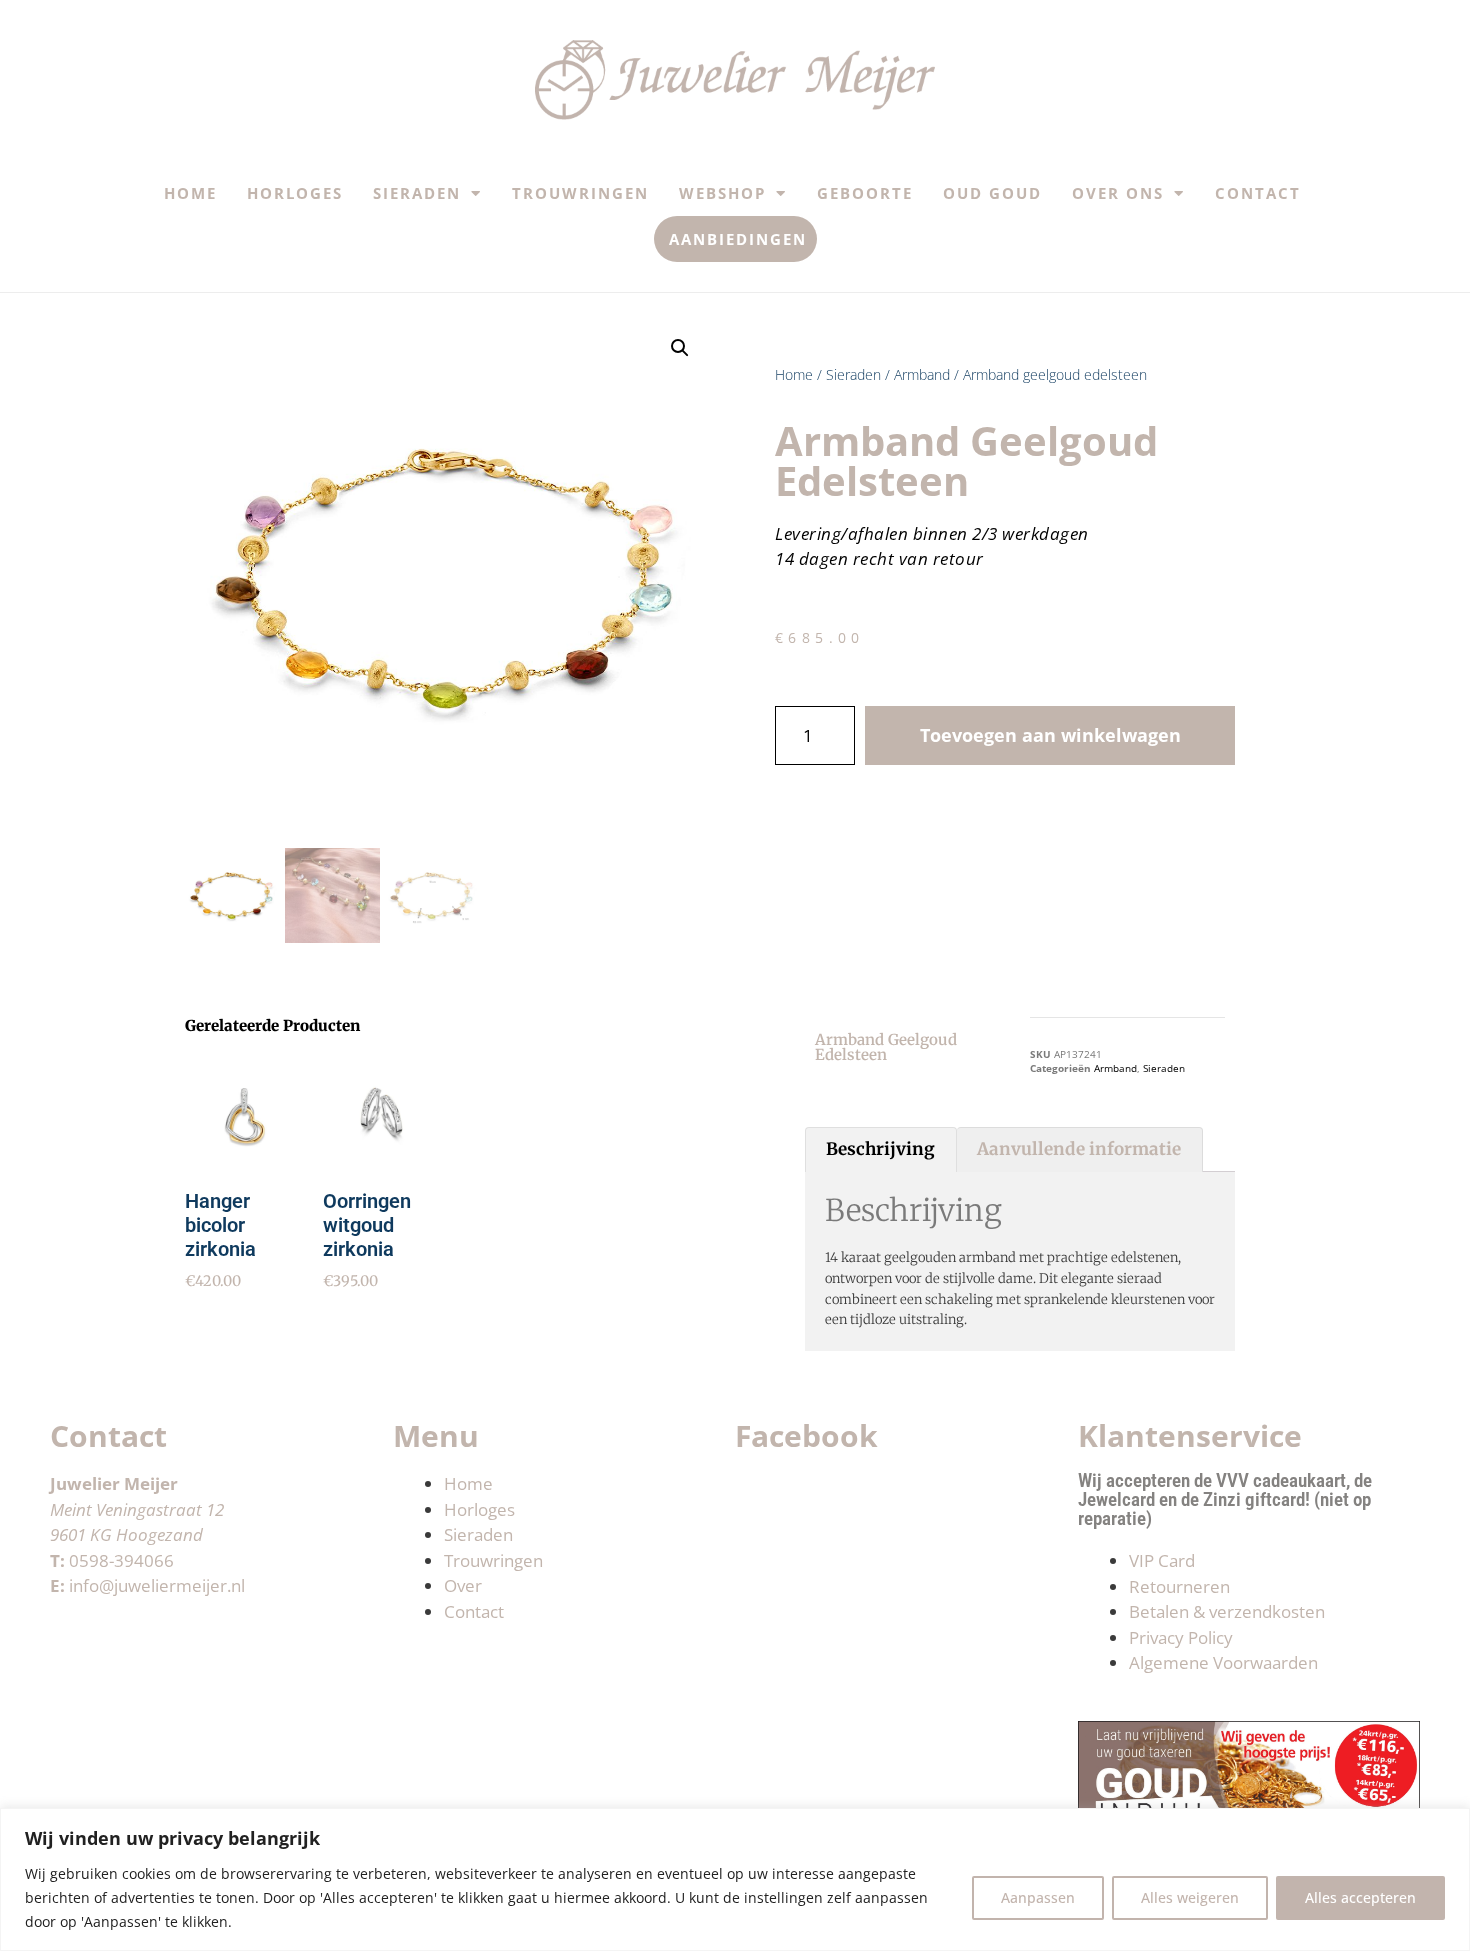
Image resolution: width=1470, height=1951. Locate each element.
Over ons (1118, 193)
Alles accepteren (1360, 1897)
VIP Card (1162, 1560)
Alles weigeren (1190, 1897)
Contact (1258, 193)
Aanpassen (1038, 1897)
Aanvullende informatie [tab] (1079, 1149)
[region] (735, 1879)
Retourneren (1179, 1586)
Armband (922, 374)
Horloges (295, 193)
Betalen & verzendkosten (1227, 1611)
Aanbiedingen (738, 239)
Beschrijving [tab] (880, 1149)
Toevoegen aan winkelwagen (1050, 735)
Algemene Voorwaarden (1223, 1662)
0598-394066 (121, 1560)
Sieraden (417, 193)
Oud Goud (992, 193)
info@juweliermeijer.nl (157, 1585)
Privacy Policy (1181, 1637)
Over (463, 1585)
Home (190, 193)
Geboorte (865, 193)
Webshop (722, 193)
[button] (680, 348)
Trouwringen (580, 193)
